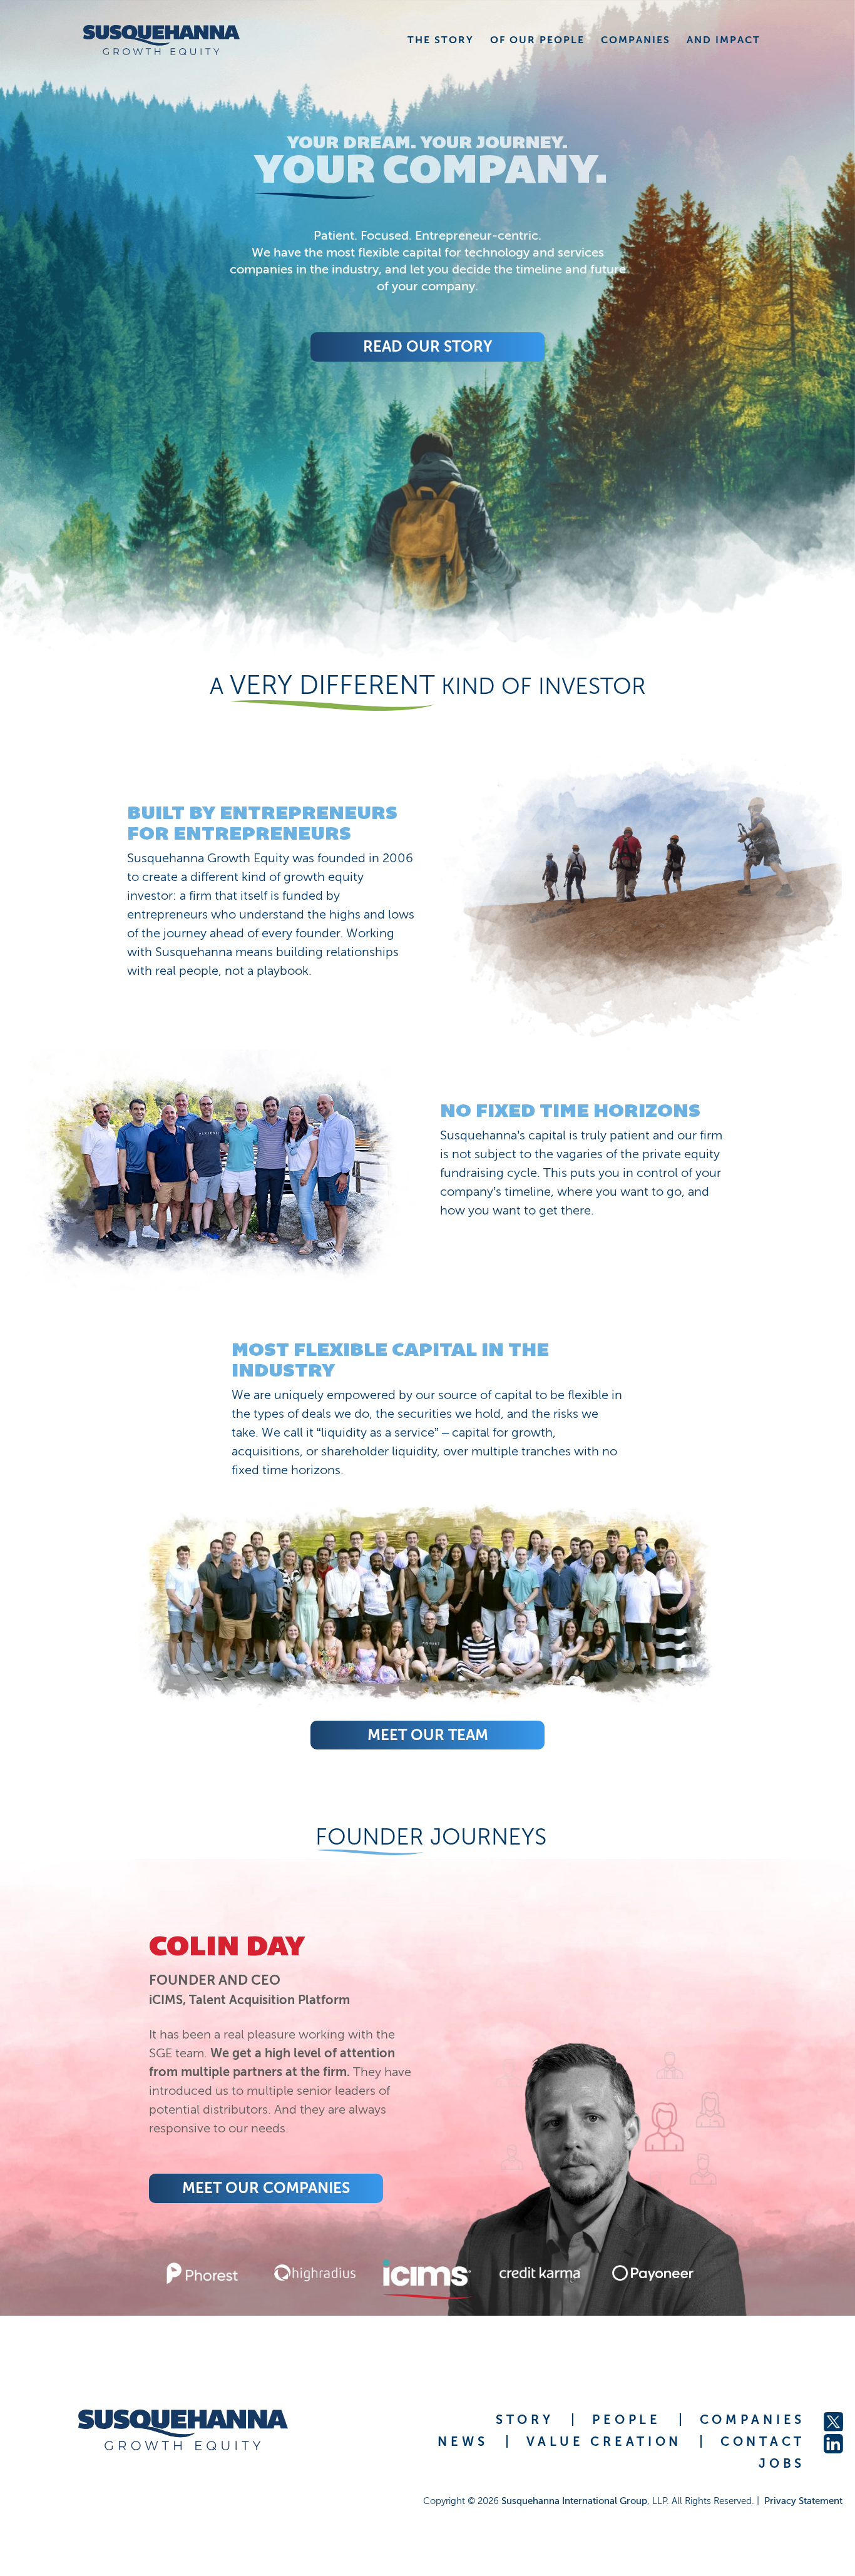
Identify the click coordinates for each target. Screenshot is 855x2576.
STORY (525, 2420)
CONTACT (763, 2441)
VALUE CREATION (604, 2441)
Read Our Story (428, 346)
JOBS (782, 2463)
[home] (159, 40)
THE (441, 40)
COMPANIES (752, 2420)
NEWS (463, 2441)
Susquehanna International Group (574, 2501)
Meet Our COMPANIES (579, 2188)
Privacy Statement (803, 2501)
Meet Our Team (428, 1735)
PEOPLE (626, 2420)
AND (724, 40)
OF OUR (537, 40)
